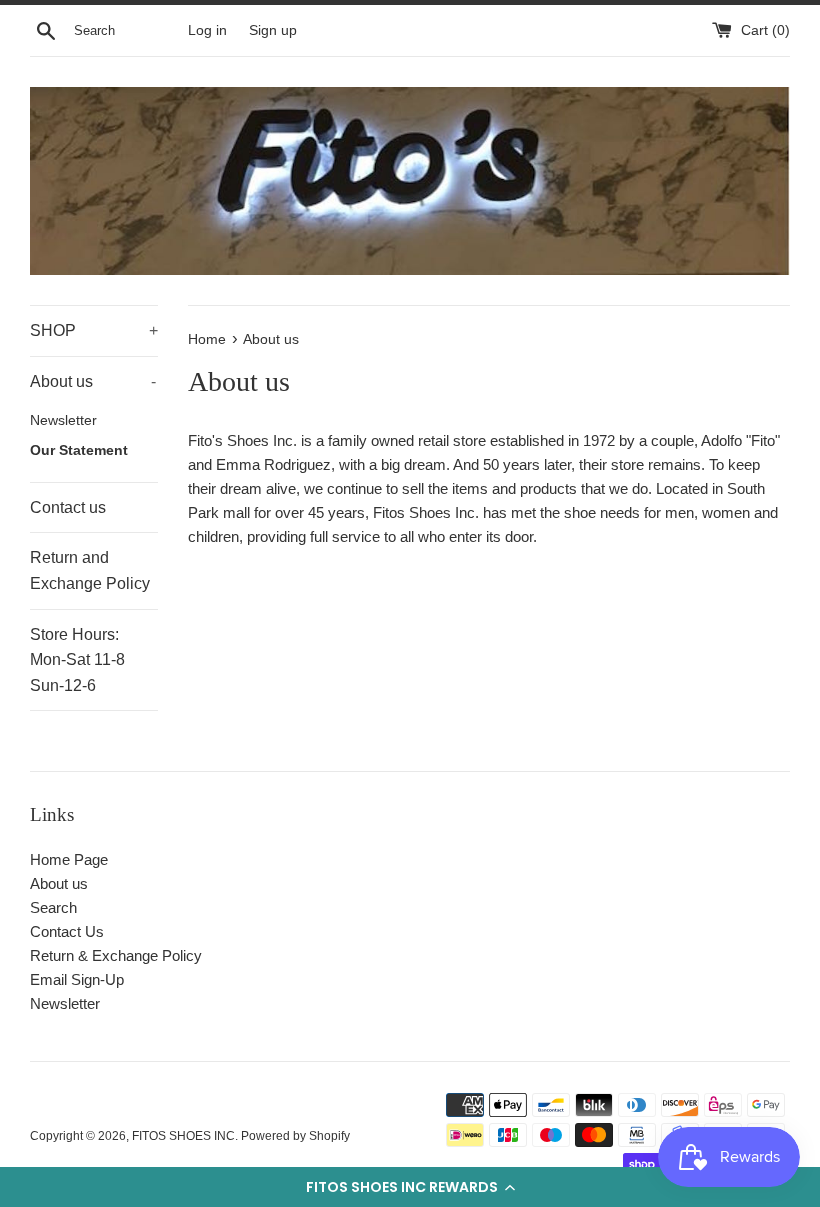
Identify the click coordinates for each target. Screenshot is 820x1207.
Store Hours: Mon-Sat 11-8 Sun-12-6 (77, 660)
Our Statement (79, 450)
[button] (410, 1187)
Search (53, 907)
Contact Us (67, 931)
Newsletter (63, 420)
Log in (207, 30)
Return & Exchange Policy (116, 955)
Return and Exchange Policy (90, 570)
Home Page (69, 859)
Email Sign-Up (77, 979)
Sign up (273, 30)
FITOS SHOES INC (183, 1136)
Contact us (68, 507)
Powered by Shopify (295, 1136)
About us (93, 381)
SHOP (94, 330)
